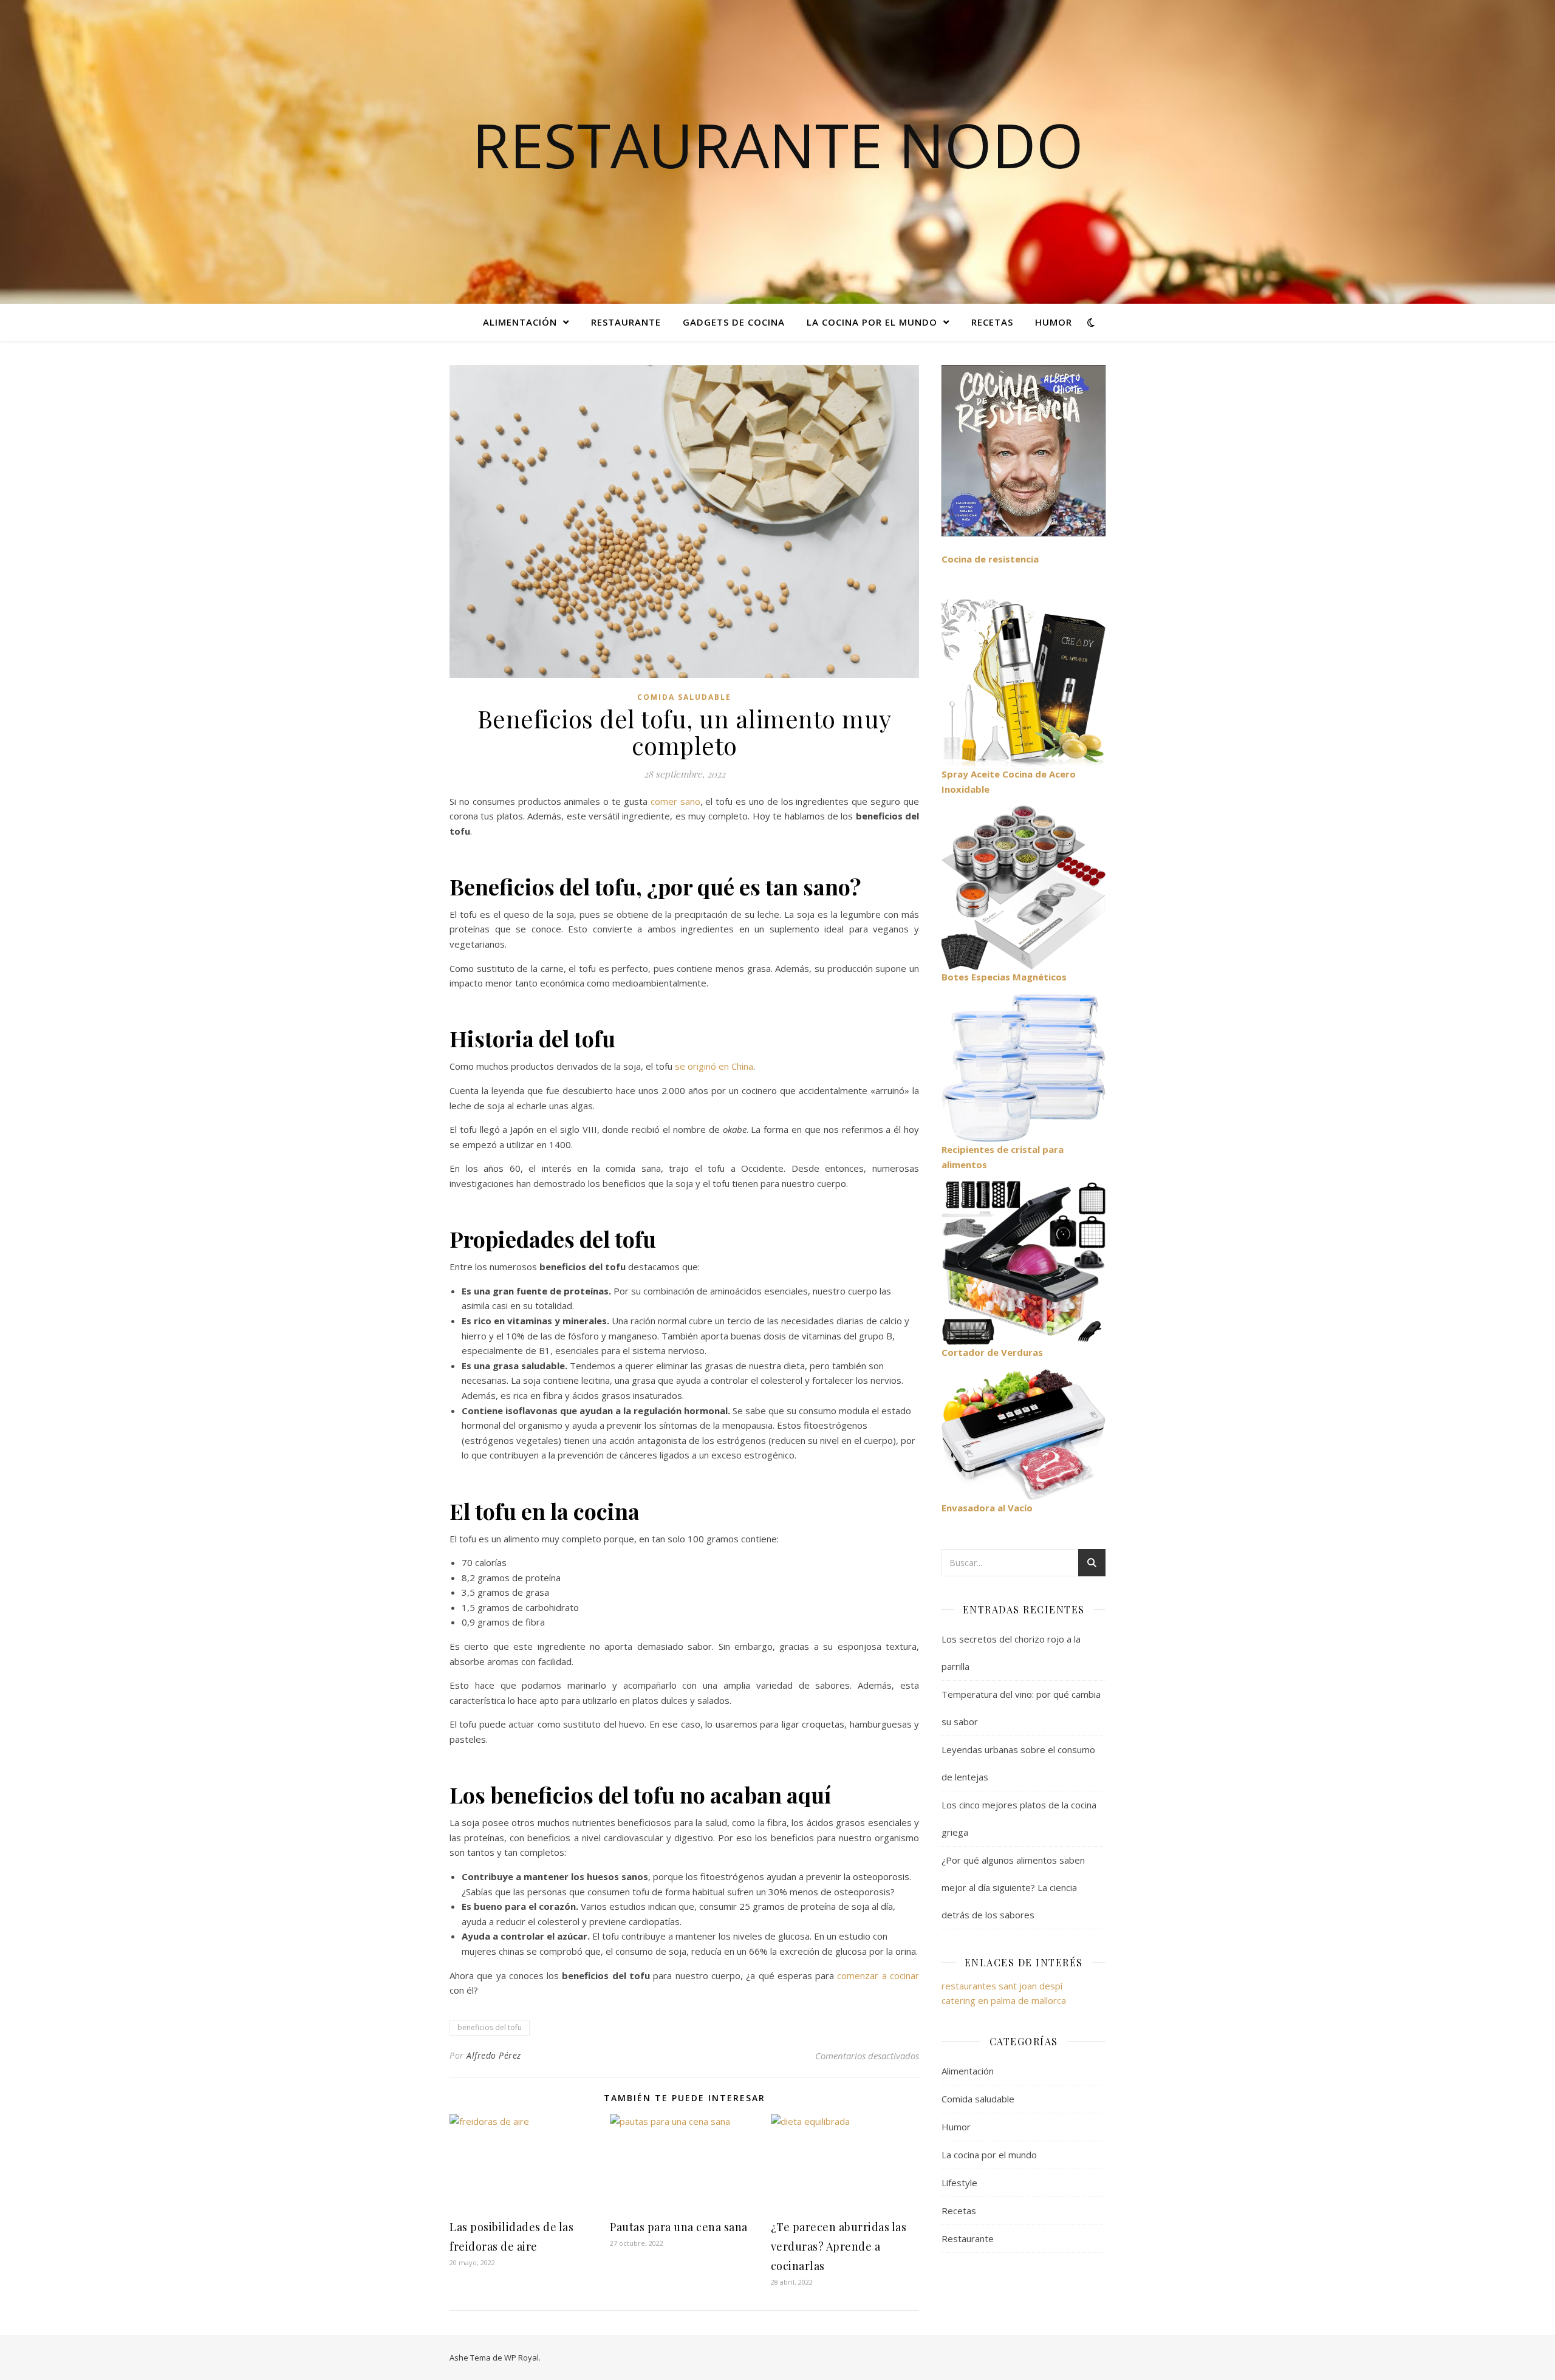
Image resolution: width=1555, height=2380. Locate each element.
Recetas (992, 322)
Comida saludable (684, 697)
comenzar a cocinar (878, 1975)
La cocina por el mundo (872, 322)
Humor (1054, 322)
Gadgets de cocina (734, 322)
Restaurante (626, 322)
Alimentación (520, 322)
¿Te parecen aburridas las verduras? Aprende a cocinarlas (839, 2246)
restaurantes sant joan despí (1002, 1986)
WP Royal (521, 2358)
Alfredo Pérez (494, 2055)
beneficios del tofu (490, 2027)
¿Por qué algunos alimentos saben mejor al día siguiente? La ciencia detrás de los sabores (1013, 1887)
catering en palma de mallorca (1004, 2000)
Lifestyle (959, 2183)
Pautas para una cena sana (679, 2227)
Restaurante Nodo (778, 145)
